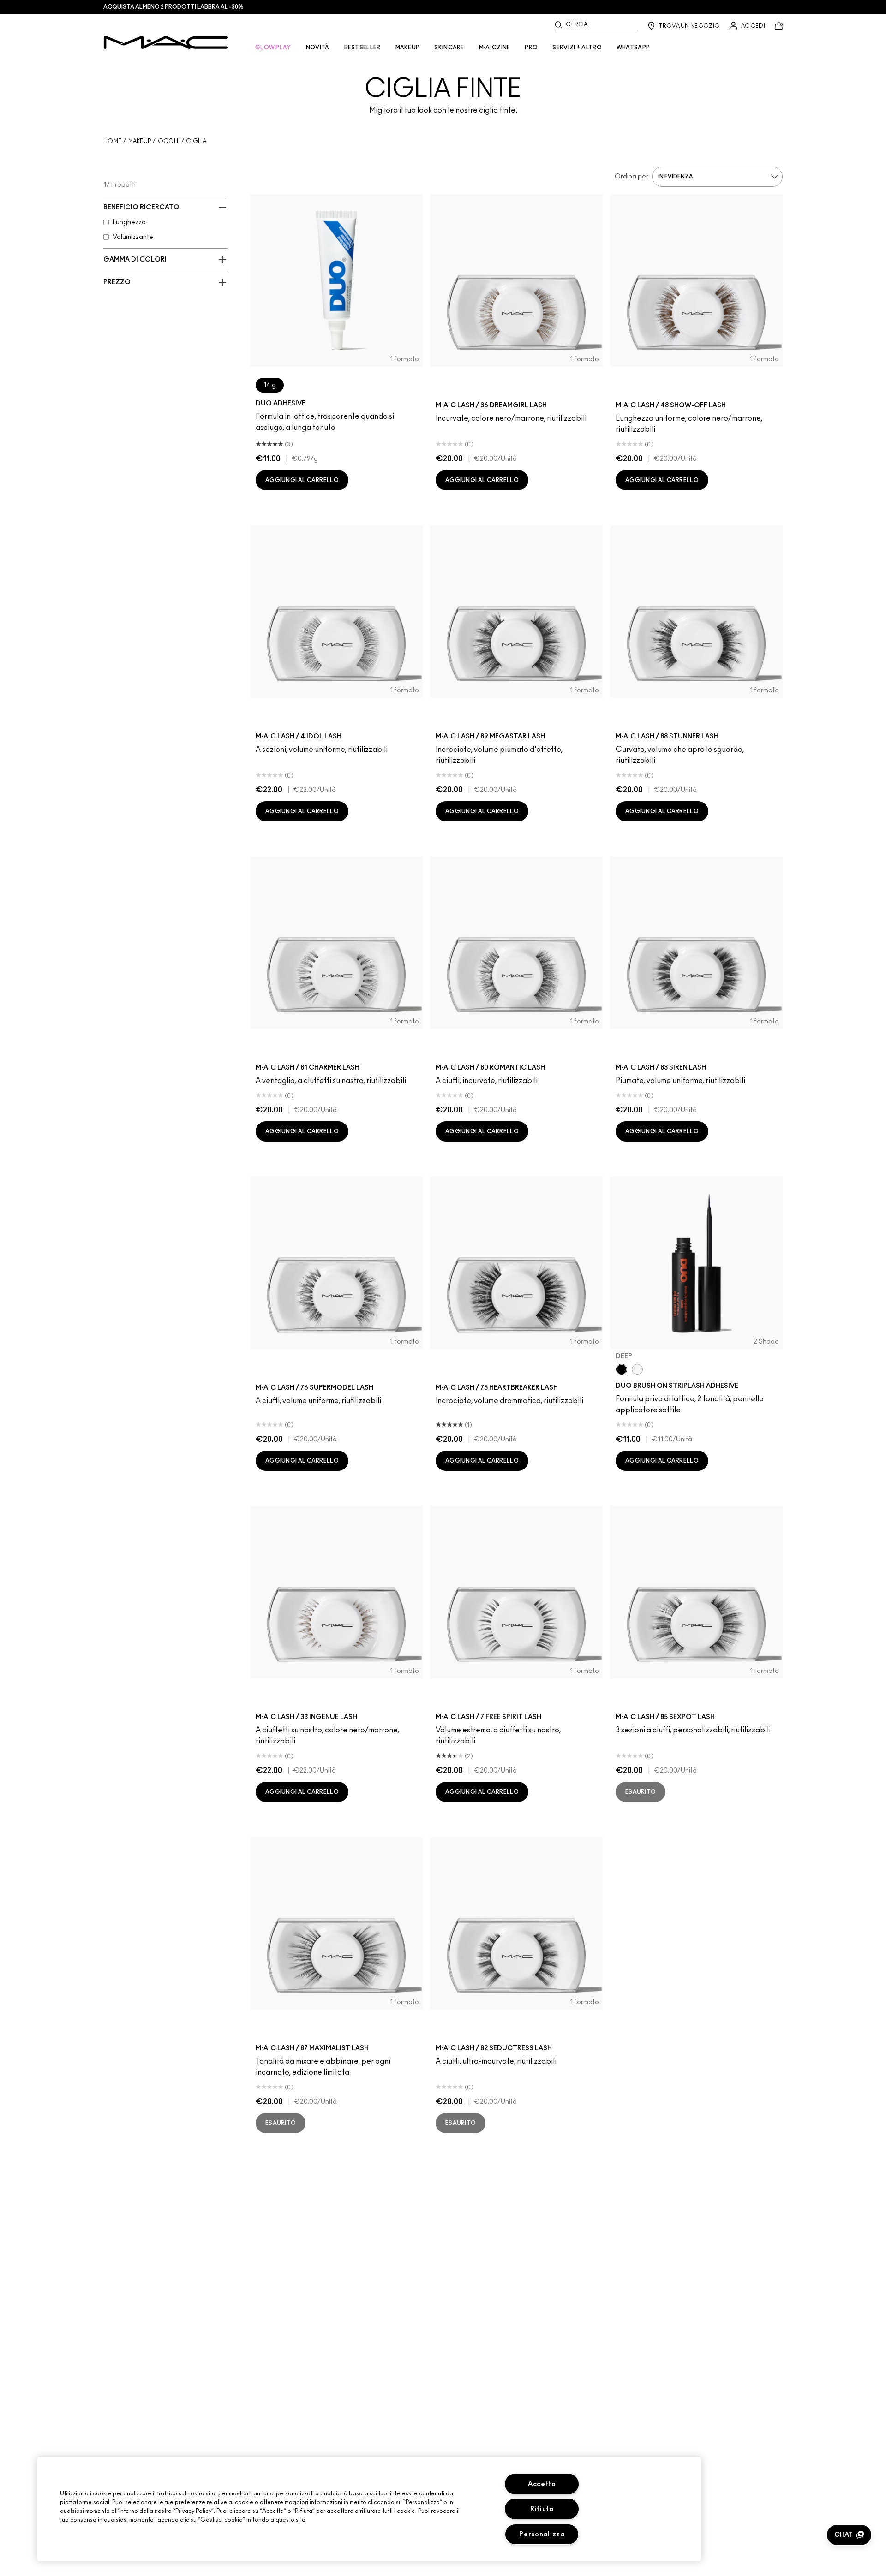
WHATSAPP (633, 48)
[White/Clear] (637, 1369)
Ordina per (632, 177)
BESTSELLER (362, 48)
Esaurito (641, 1792)
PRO (531, 48)
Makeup (140, 141)
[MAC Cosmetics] (166, 42)
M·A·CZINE (495, 48)
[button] (849, 2535)
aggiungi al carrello (302, 480)
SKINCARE (449, 48)
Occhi (169, 141)
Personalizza (542, 2534)
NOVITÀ (318, 48)
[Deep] (622, 1369)
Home (112, 141)
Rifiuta (542, 2509)
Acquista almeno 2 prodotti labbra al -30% (174, 7)
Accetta (542, 2484)
